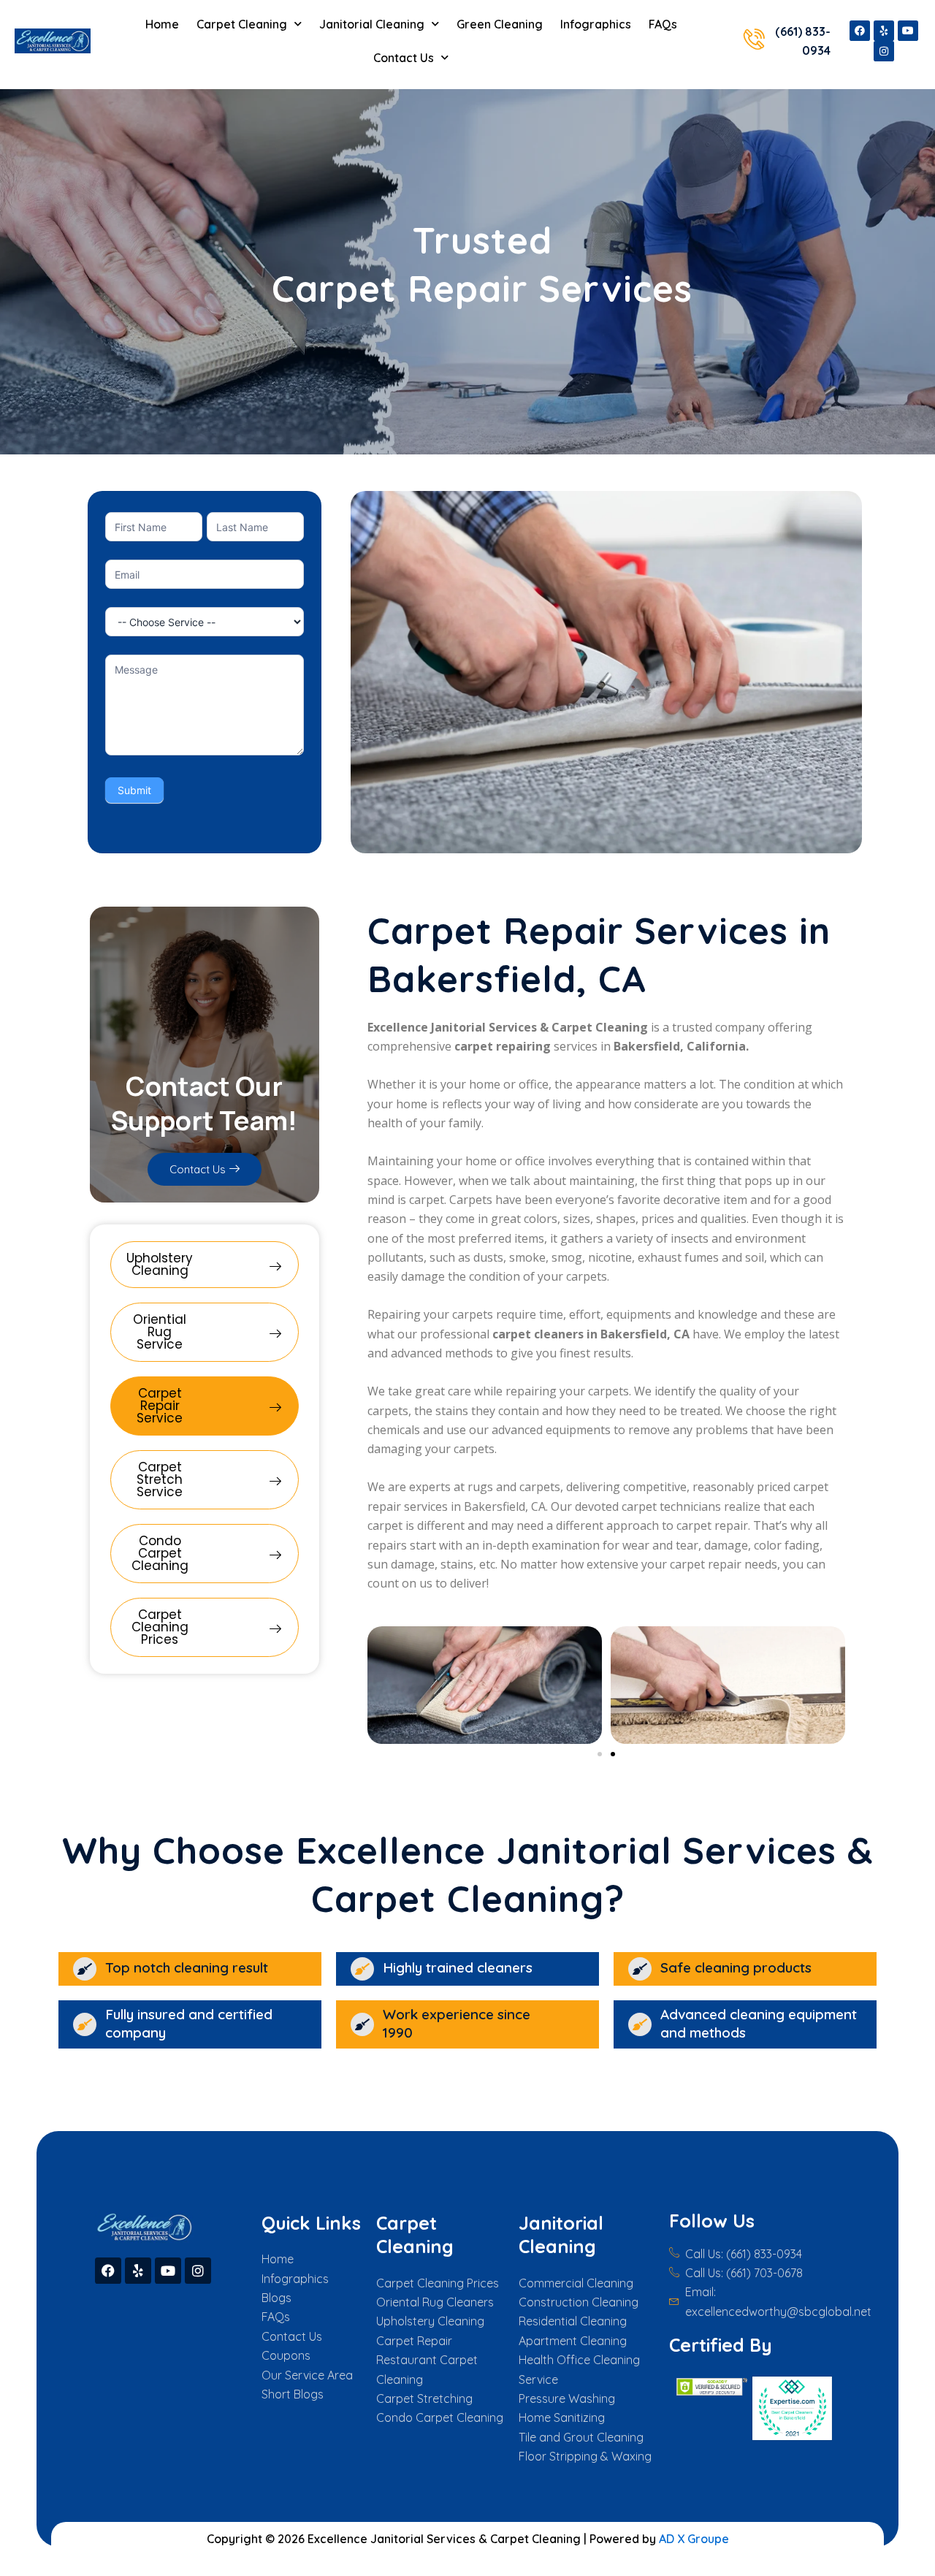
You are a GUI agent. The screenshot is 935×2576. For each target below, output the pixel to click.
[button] (600, 1754)
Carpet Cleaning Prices (160, 1627)
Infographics (596, 24)
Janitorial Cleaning (372, 24)
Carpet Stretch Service (160, 1479)
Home (162, 24)
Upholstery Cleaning (160, 1264)
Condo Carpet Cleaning (160, 1553)
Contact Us (404, 58)
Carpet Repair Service (160, 1406)
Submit (134, 790)
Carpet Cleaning (242, 24)
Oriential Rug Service (160, 1332)
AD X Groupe (694, 2539)
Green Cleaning (500, 24)
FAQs (663, 24)
